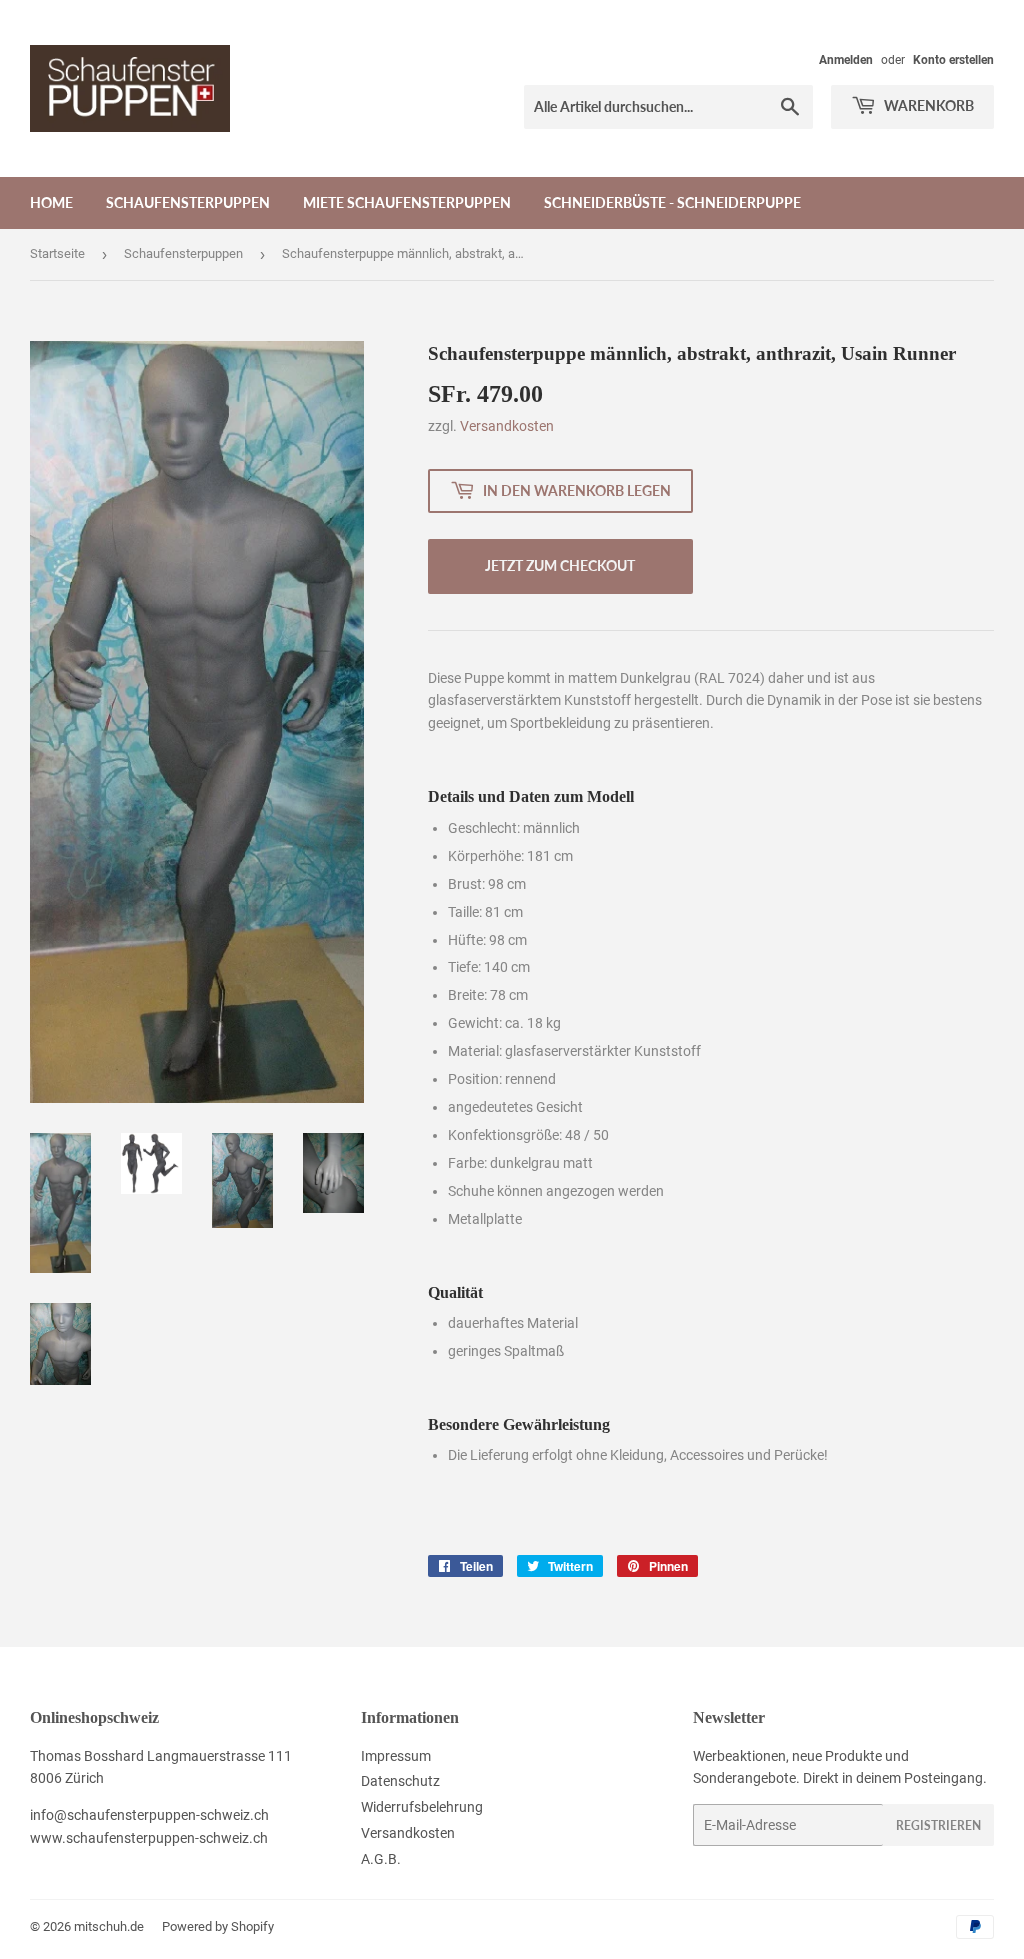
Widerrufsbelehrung (422, 1807)
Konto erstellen (953, 60)
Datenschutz (400, 1781)
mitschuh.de (109, 1926)
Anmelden (846, 60)
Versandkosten (507, 426)
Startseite (57, 253)
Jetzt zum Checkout (560, 565)
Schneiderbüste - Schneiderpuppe (672, 202)
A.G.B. (381, 1859)
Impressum (396, 1756)
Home (51, 202)
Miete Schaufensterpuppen (407, 202)
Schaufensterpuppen (188, 202)
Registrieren (938, 1825)
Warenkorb (927, 105)
